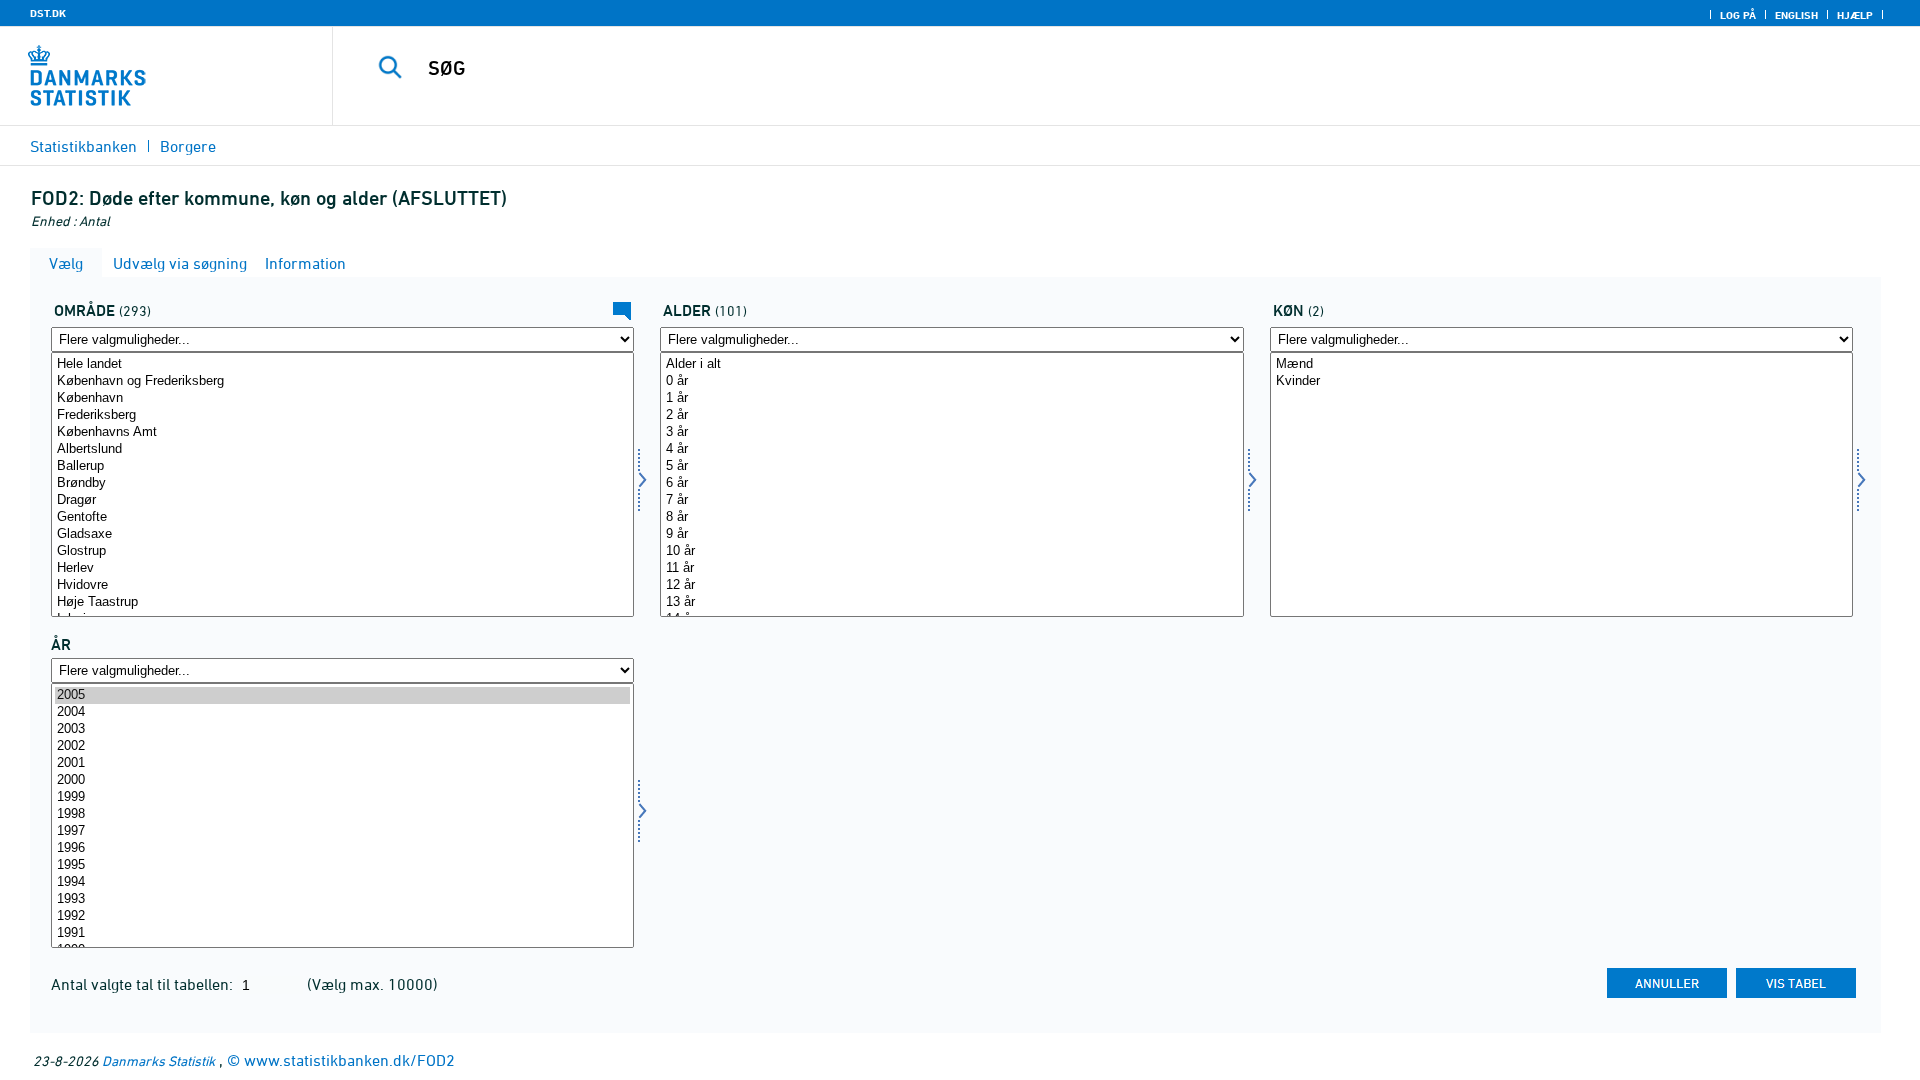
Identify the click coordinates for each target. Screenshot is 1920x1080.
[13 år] (951, 602)
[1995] (342, 865)
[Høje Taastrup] (342, 602)
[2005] (342, 695)
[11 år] (951, 568)
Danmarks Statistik (158, 1060)
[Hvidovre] (342, 585)
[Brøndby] (342, 483)
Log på (1738, 15)
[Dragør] (342, 500)
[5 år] (951, 466)
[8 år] (951, 517)
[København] (342, 398)
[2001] (342, 763)
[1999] (342, 797)
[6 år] (951, 483)
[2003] (342, 729)
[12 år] (951, 585)
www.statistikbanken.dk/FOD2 (349, 1060)
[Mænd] (1561, 364)
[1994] (342, 882)
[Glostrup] (342, 551)
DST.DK (48, 13)
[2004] (342, 712)
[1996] (342, 848)
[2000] (342, 780)
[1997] (342, 831)
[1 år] (951, 398)
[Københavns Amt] (342, 432)
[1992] (342, 916)
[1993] (342, 899)
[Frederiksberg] (342, 415)
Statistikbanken (83, 146)
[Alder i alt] (951, 364)
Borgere (188, 146)
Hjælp (1855, 15)
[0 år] (951, 381)
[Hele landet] (342, 364)
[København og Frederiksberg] (342, 381)
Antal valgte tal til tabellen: (144, 984)
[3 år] (951, 432)
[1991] (342, 933)
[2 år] (951, 415)
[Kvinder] (1561, 381)
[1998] (342, 814)
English (1796, 15)
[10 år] (951, 551)
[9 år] (951, 534)
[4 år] (951, 449)
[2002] (342, 746)
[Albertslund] (342, 449)
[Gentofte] (342, 517)
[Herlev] (342, 568)
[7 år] (951, 500)
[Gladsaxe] (342, 534)
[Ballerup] (342, 466)
